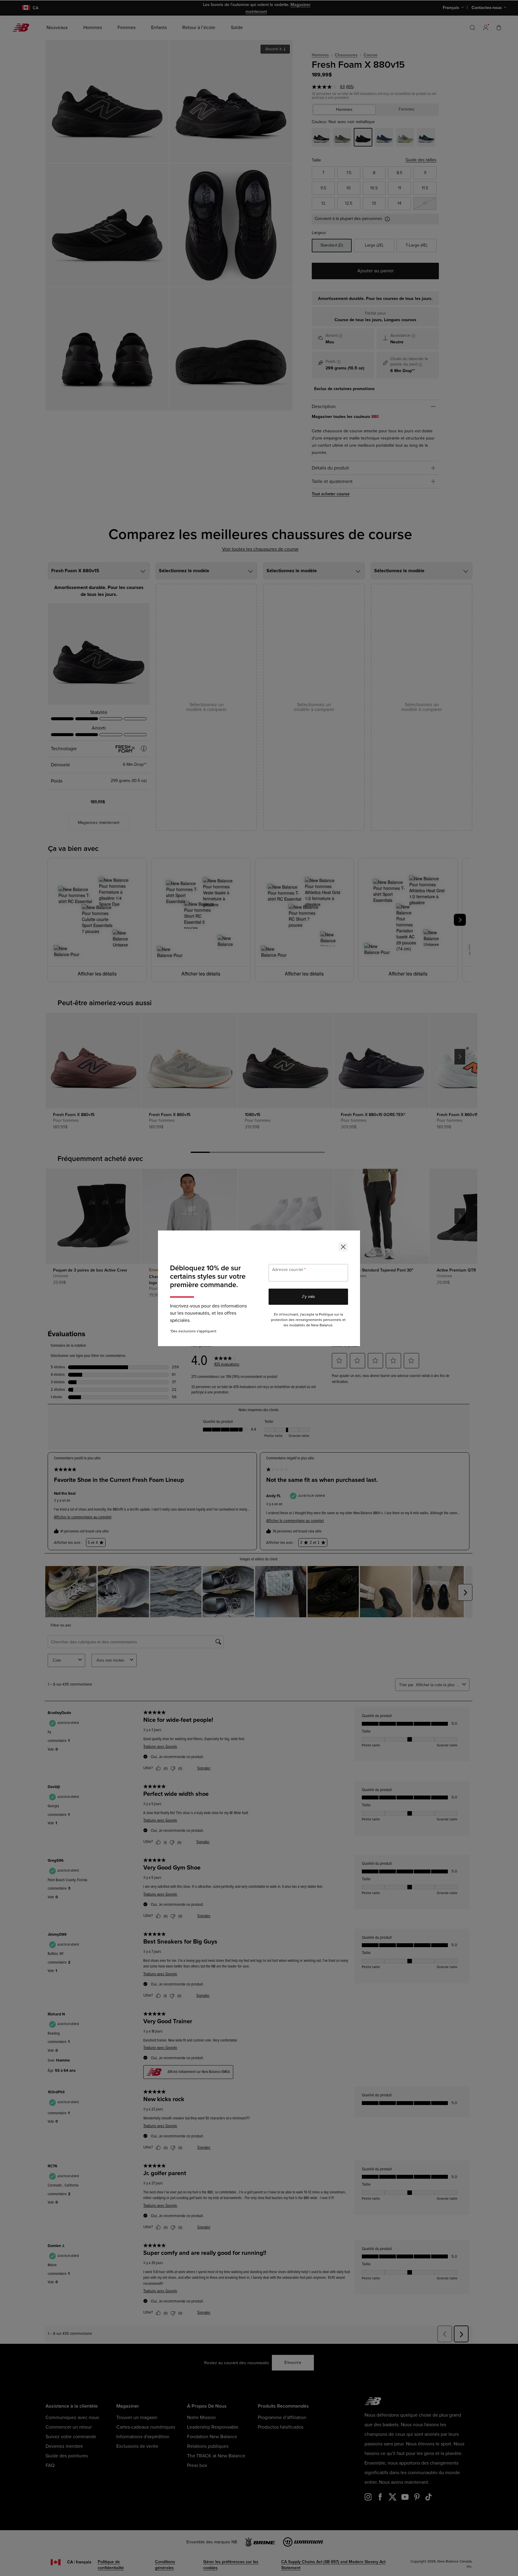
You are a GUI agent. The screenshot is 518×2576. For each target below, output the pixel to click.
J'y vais (308, 1297)
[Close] (343, 1247)
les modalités (294, 1325)
